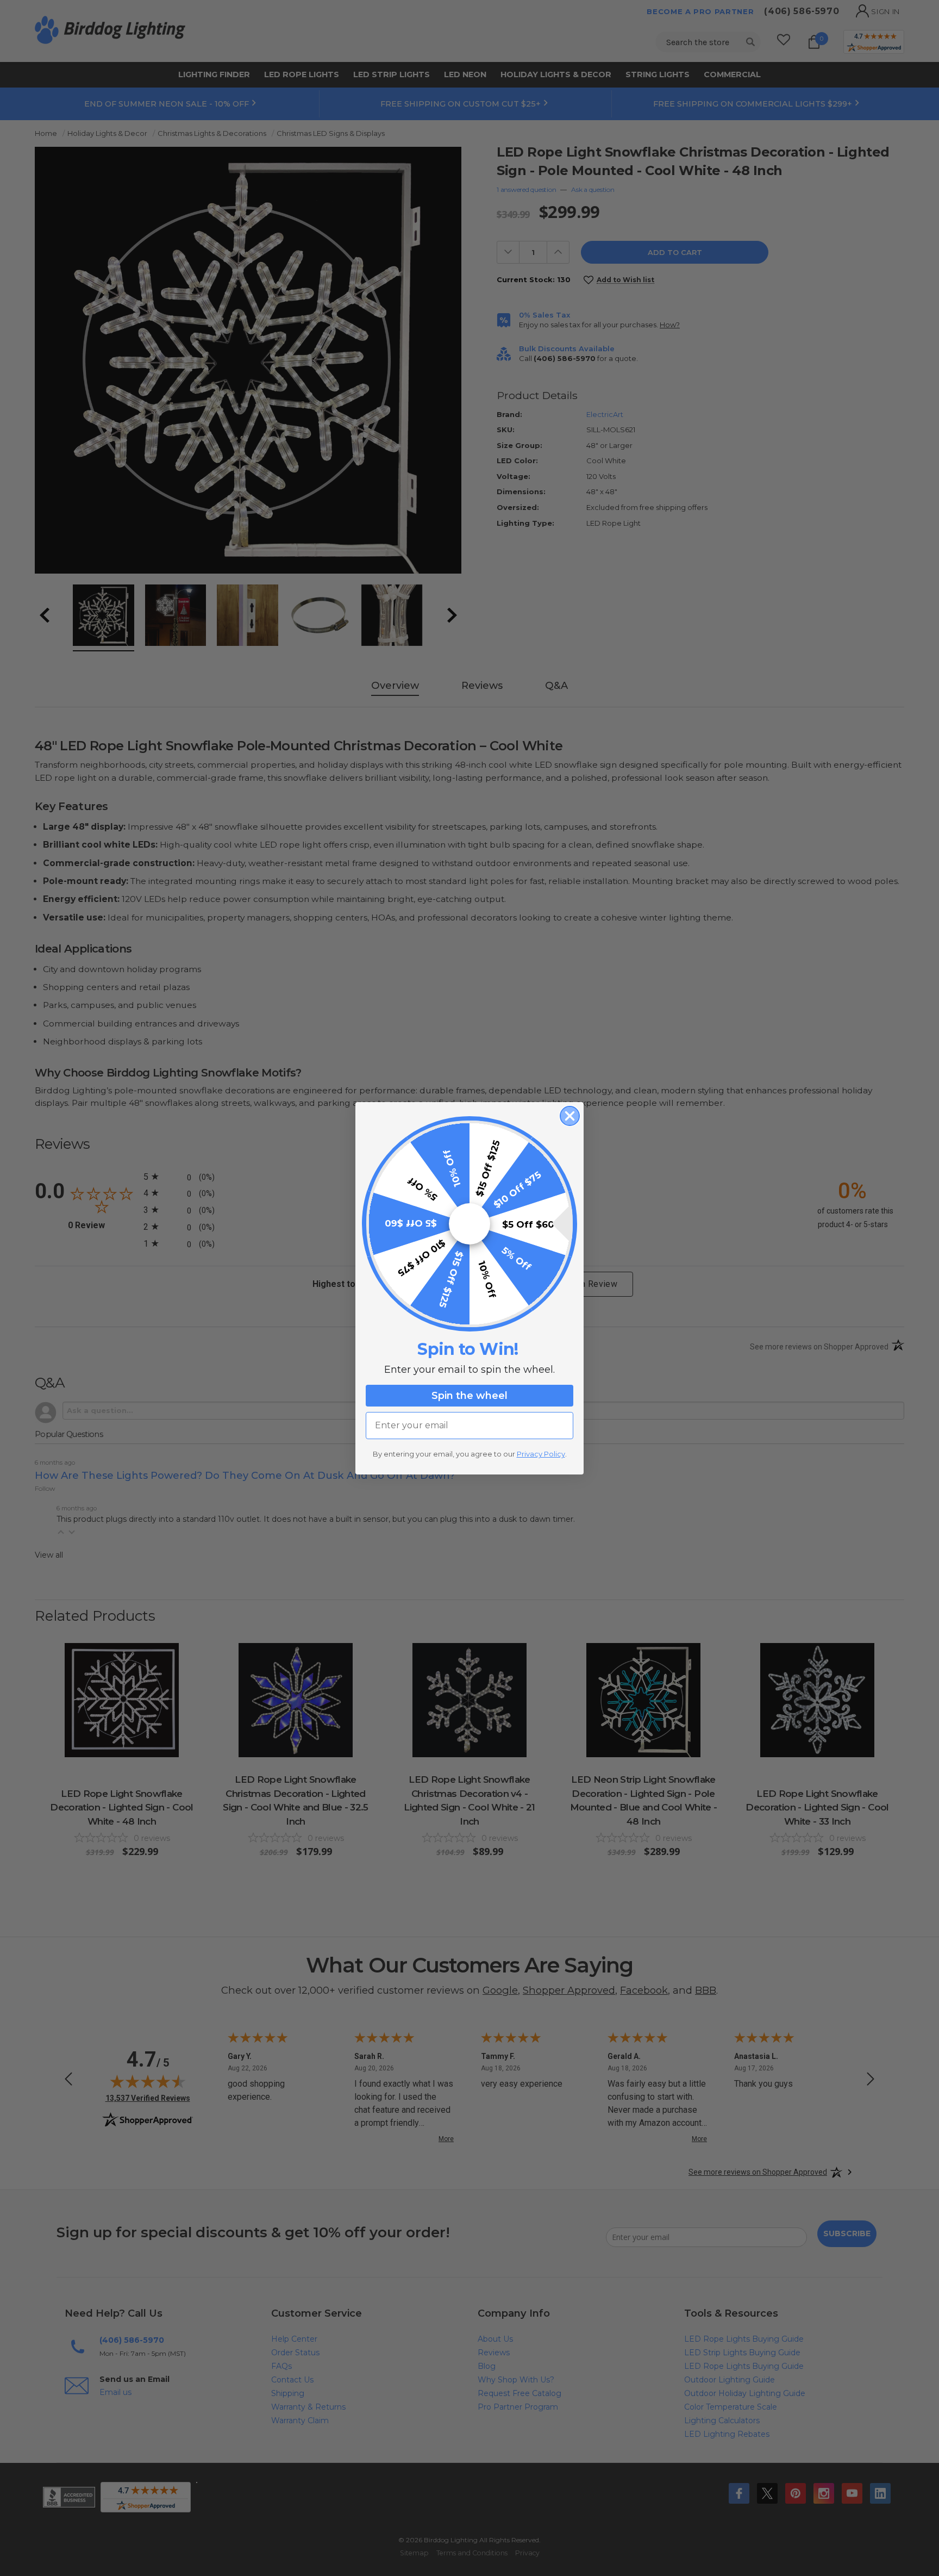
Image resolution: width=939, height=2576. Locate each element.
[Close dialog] (570, 1116)
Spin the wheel (469, 1396)
